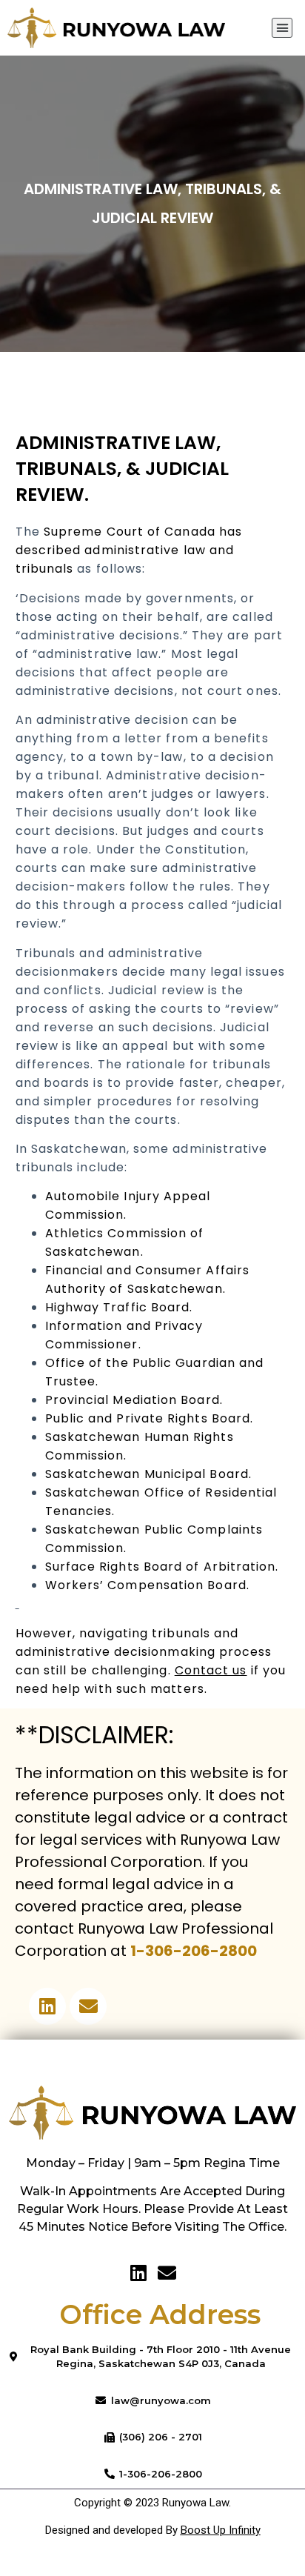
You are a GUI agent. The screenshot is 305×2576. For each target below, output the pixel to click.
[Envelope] (88, 2006)
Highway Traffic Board (118, 1307)
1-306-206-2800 (194, 1951)
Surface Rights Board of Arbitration (161, 1567)
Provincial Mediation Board (133, 1400)
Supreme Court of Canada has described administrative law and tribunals (129, 550)
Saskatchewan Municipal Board (147, 1474)
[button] (282, 28)
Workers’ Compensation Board (146, 1585)
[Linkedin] (47, 2006)
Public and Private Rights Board (148, 1418)
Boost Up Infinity (221, 2530)
